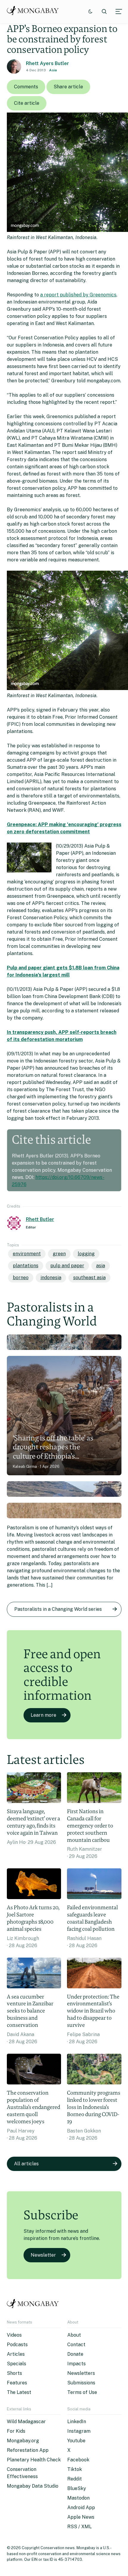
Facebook (78, 2460)
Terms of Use (82, 2392)
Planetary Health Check (34, 2460)
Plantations (26, 1266)
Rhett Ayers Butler (47, 63)
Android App (81, 2508)
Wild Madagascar (26, 2422)
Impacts (77, 2364)
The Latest (19, 2392)
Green (59, 1254)
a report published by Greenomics (78, 295)
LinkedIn (77, 2422)
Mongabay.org (23, 2441)
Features (17, 2383)
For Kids (16, 2431)
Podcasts (17, 2345)
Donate (75, 2354)
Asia (53, 70)
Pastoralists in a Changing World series (58, 1609)
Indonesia (51, 1278)
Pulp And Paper (67, 1266)
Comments (26, 87)
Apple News (81, 2517)
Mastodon (78, 2498)
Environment (27, 1254)
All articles (26, 2164)
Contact (76, 2345)
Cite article (27, 103)
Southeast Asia (89, 1278)
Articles (16, 2354)
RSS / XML (79, 2527)
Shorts (14, 2373)
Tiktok (75, 2469)
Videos (14, 2335)
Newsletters (81, 2373)
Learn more (43, 1715)
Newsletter (43, 2255)
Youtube (76, 2441)
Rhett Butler (40, 1219)
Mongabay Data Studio (33, 2486)
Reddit (75, 2479)
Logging (86, 1254)
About (74, 2335)
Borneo (21, 1278)
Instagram (79, 2431)
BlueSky (77, 2488)
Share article (68, 87)
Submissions (81, 2383)
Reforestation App (28, 2450)
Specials (17, 2364)
